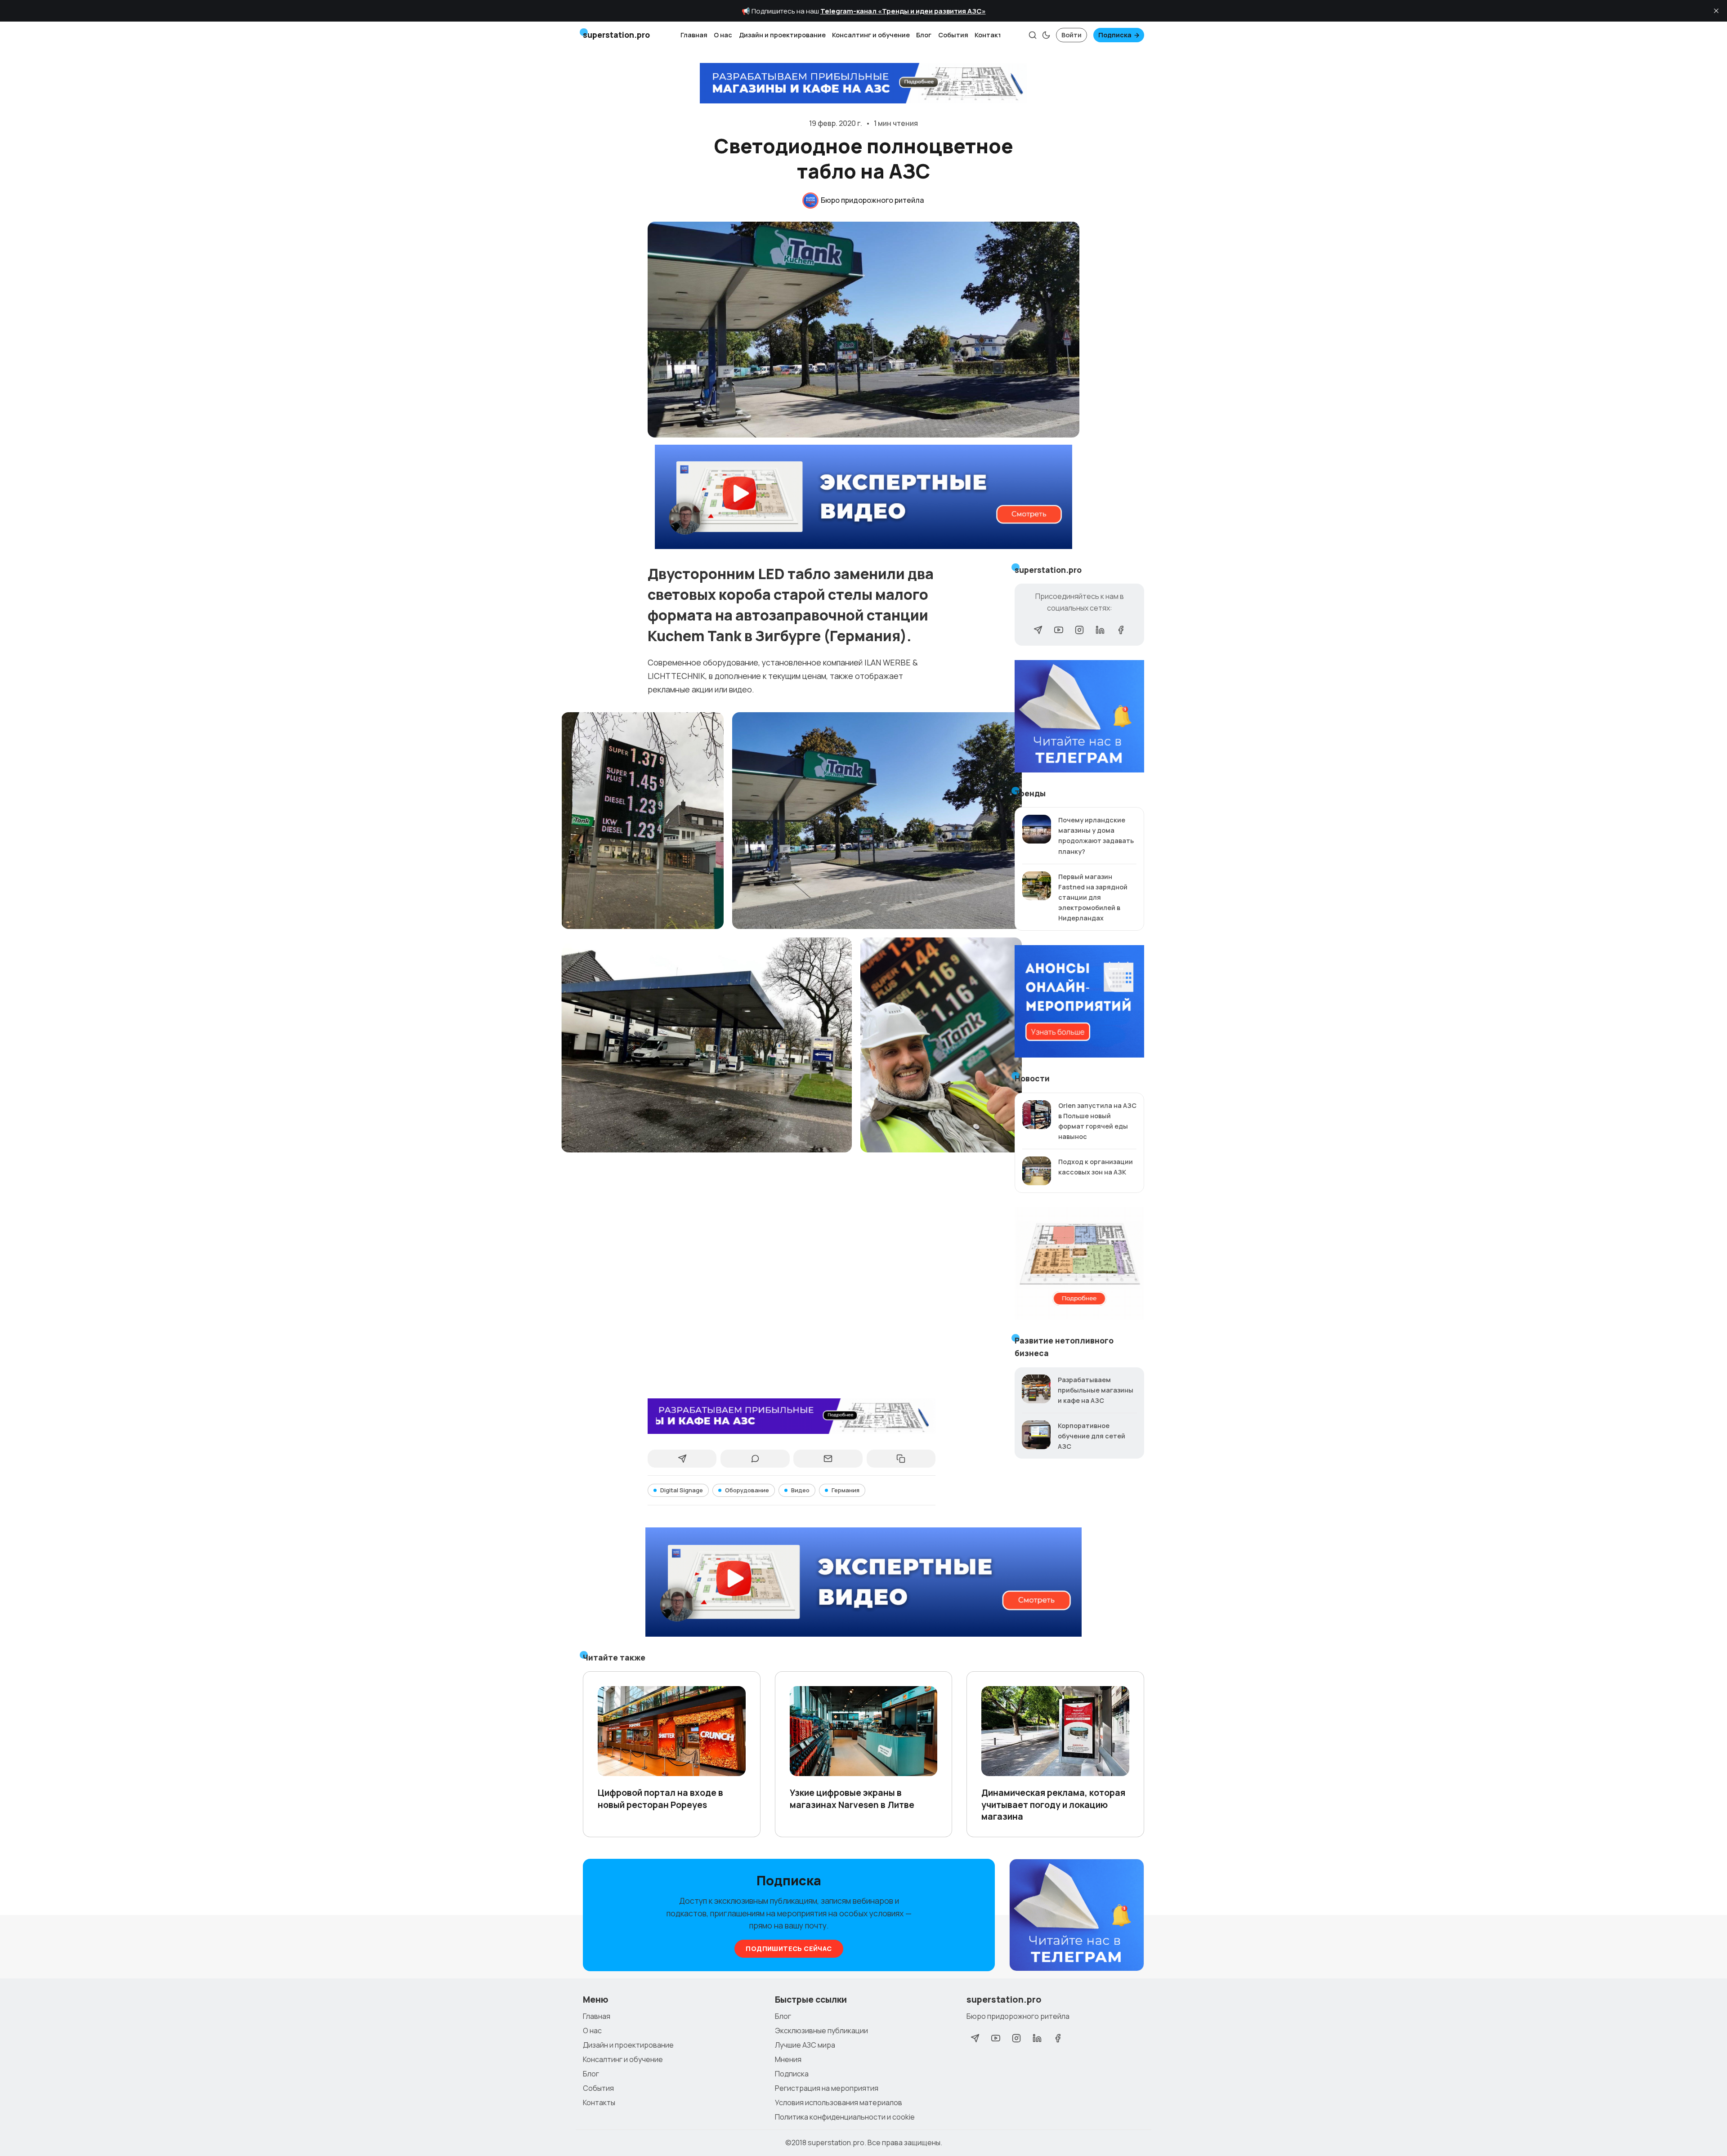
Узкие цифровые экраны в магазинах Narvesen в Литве (852, 1799)
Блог (924, 35)
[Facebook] (1121, 630)
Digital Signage (682, 1490)
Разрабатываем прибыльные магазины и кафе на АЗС (1096, 1390)
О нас (723, 35)
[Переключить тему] (1046, 35)
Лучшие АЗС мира (805, 2045)
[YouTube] (1059, 630)
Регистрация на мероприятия (827, 2088)
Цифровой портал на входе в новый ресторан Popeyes (660, 1799)
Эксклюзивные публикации (821, 2031)
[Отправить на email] (828, 1459)
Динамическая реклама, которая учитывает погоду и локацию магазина (1053, 1804)
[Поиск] (1033, 35)
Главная (694, 35)
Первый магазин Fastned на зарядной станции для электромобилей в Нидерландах (1093, 897)
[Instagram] (1079, 630)
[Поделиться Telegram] (682, 1459)
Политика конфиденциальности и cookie (845, 2117)
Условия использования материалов (839, 2102)
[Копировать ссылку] (901, 1459)
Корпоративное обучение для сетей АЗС (1092, 1436)
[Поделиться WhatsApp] (755, 1459)
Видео (800, 1490)
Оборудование (747, 1490)
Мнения (788, 2059)
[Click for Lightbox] (642, 820)
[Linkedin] (1100, 630)
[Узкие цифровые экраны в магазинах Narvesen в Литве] (864, 1731)
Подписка (1115, 35)
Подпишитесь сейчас (789, 1948)
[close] (1716, 11)
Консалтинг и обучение (871, 35)
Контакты (991, 35)
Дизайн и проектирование (782, 35)
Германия (846, 1490)
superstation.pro (836, 2143)
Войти (1072, 35)
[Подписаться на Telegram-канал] (1077, 1915)
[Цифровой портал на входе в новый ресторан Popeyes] (672, 1731)
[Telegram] (1038, 630)
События (953, 35)
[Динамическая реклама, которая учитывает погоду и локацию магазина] (1055, 1731)
